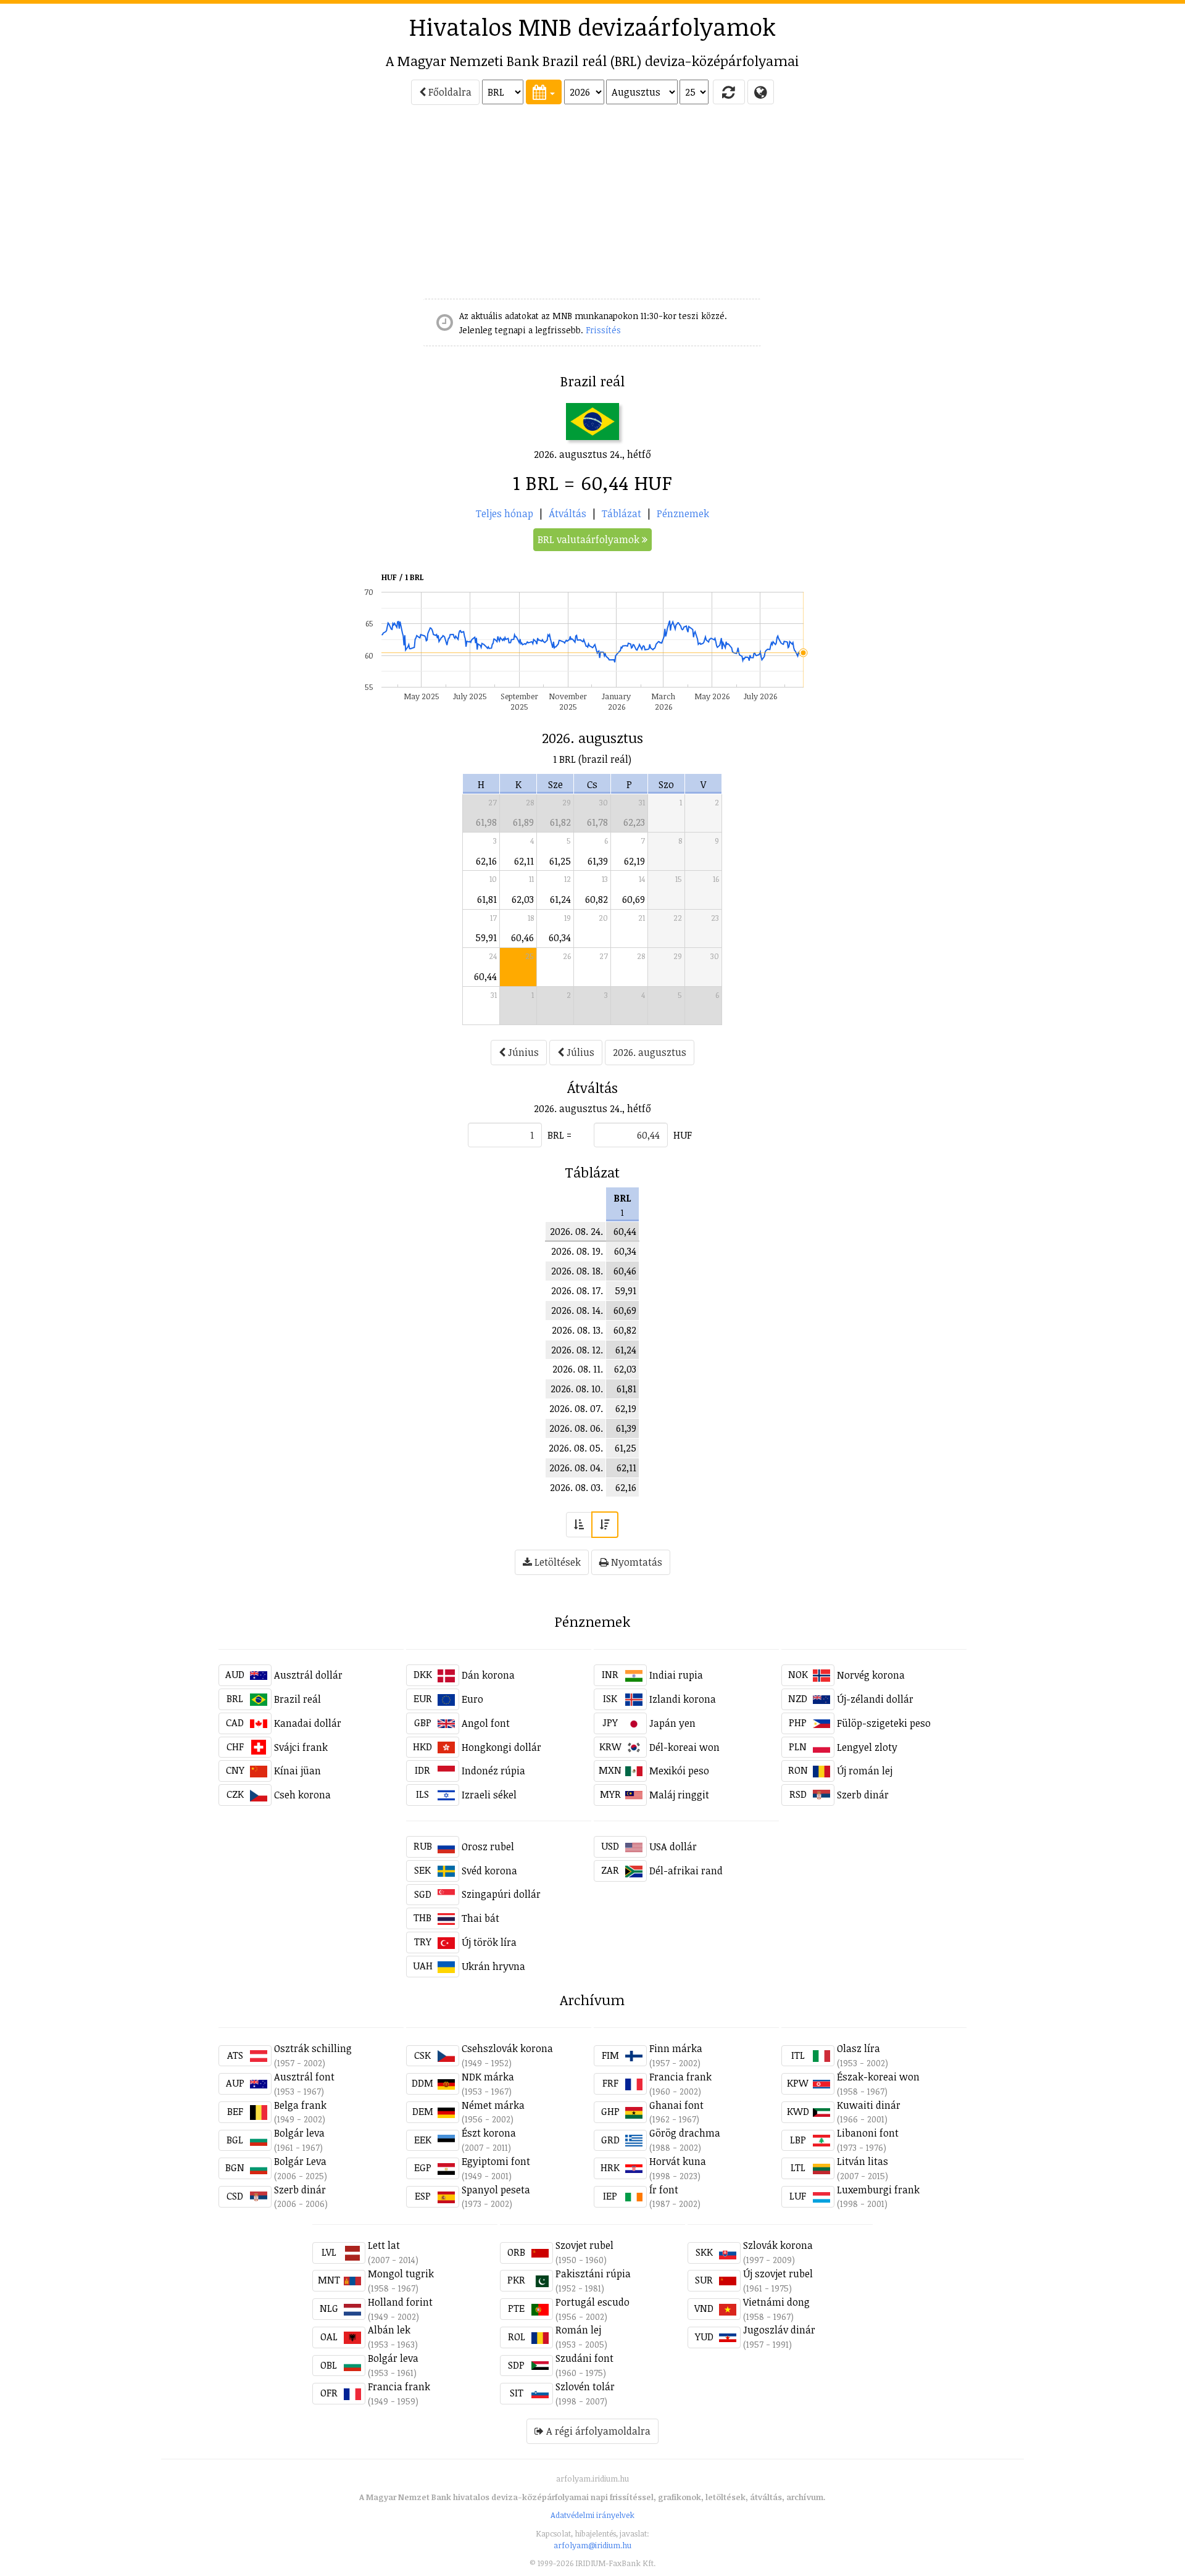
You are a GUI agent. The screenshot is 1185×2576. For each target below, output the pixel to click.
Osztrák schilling (313, 2048)
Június (522, 1052)
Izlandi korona (683, 1699)
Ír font (664, 2190)
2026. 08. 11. (578, 1369)
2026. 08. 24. (576, 1231)
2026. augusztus (650, 1052)
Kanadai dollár (308, 1723)
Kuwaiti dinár (869, 2105)
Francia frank (680, 2077)
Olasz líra (859, 2048)
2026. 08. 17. (577, 1290)
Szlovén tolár (585, 2387)
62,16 (486, 861)
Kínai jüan (297, 1771)
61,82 (560, 822)
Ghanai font (676, 2105)
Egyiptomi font (496, 2161)
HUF (683, 1135)
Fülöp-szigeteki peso (884, 1723)
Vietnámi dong (776, 2302)
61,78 (597, 822)
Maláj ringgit (679, 1795)
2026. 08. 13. (577, 1330)
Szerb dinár (863, 1795)
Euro (472, 1699)
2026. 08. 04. (576, 1468)
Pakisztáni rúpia (593, 2274)
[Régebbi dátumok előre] (579, 1525)
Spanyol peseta (496, 2190)
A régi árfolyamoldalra (597, 2431)
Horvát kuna (678, 2161)
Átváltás (568, 513)
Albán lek (389, 2330)
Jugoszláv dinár (779, 2330)
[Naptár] (544, 92)
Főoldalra (449, 92)
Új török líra (489, 1942)
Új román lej (865, 1771)
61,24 (560, 899)
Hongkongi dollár (501, 1747)
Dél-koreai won (684, 1747)
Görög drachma (685, 2133)
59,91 (486, 937)
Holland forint (400, 2302)
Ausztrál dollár (308, 1675)
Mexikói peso (679, 1771)
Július (579, 1052)
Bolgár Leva (300, 2161)
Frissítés (603, 330)
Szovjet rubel (584, 2245)
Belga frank (300, 2105)
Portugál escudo (592, 2302)
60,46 (522, 937)
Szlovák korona (778, 2245)
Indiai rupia (676, 1675)
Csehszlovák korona (507, 2048)
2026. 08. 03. (576, 1487)
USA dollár (673, 1847)
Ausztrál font (304, 2077)
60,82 (597, 899)
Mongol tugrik (401, 2274)
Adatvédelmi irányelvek (592, 2515)
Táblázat (622, 513)
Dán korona (488, 1675)
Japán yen (672, 1723)
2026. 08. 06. (576, 1428)
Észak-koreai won (878, 2077)
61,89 (523, 822)
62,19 (634, 861)
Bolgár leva (299, 2133)
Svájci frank (301, 1747)
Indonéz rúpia (493, 1771)
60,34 (560, 937)
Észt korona (489, 2133)
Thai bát (480, 1918)
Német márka (493, 2105)
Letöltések (556, 1562)
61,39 (598, 861)
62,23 (634, 822)
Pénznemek (683, 513)
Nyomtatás (635, 1562)
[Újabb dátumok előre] (605, 1525)
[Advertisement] (112, 207)
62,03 (523, 899)
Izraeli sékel (489, 1795)
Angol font (486, 1723)
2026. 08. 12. (577, 1350)
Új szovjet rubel (778, 2274)
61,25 (560, 861)
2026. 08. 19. (577, 1251)
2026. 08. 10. (577, 1389)
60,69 (634, 899)
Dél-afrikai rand (686, 1871)
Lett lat (384, 2245)
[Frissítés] (729, 92)
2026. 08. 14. (577, 1310)
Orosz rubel (488, 1847)
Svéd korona (489, 1871)
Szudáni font (584, 2358)
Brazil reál (297, 1699)
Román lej (578, 2330)
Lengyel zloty (867, 1747)
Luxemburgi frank (878, 2190)
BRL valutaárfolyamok (590, 539)
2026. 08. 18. (577, 1271)
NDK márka (488, 2077)
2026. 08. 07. (576, 1408)
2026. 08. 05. (576, 1448)
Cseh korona (302, 1795)
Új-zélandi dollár (875, 1699)
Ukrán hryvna (493, 1966)
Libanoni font (868, 2133)
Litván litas (863, 2161)
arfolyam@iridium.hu (592, 2545)
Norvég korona (871, 1675)
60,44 (485, 976)
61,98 (486, 822)
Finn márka (676, 2048)
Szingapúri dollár (501, 1894)
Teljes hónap (505, 513)
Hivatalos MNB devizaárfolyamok (592, 27)
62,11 (524, 861)
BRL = (559, 1135)
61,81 (487, 899)
